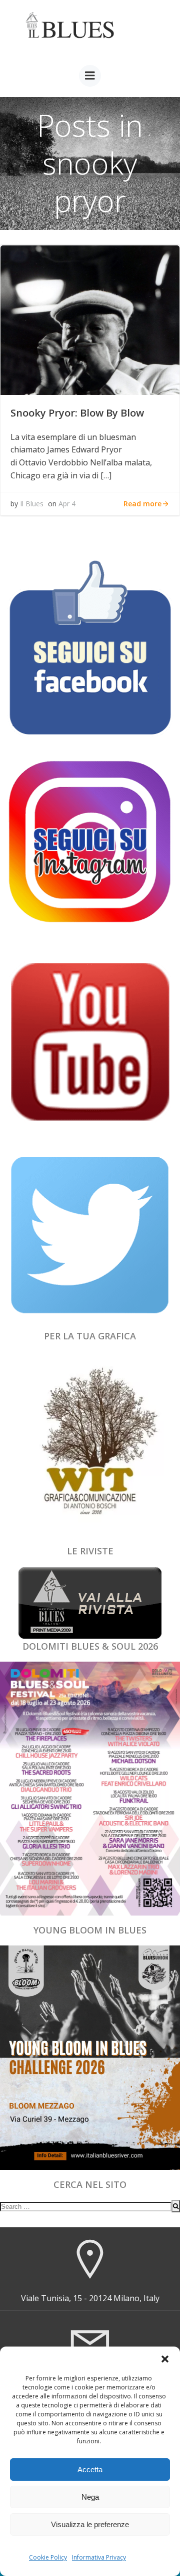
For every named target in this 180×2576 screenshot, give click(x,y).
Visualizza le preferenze (90, 2524)
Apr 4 (67, 504)
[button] (165, 2359)
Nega (90, 2497)
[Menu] (90, 76)
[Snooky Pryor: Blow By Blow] (90, 319)
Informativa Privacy (99, 2557)
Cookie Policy (48, 2557)
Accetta (90, 2469)
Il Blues (32, 504)
